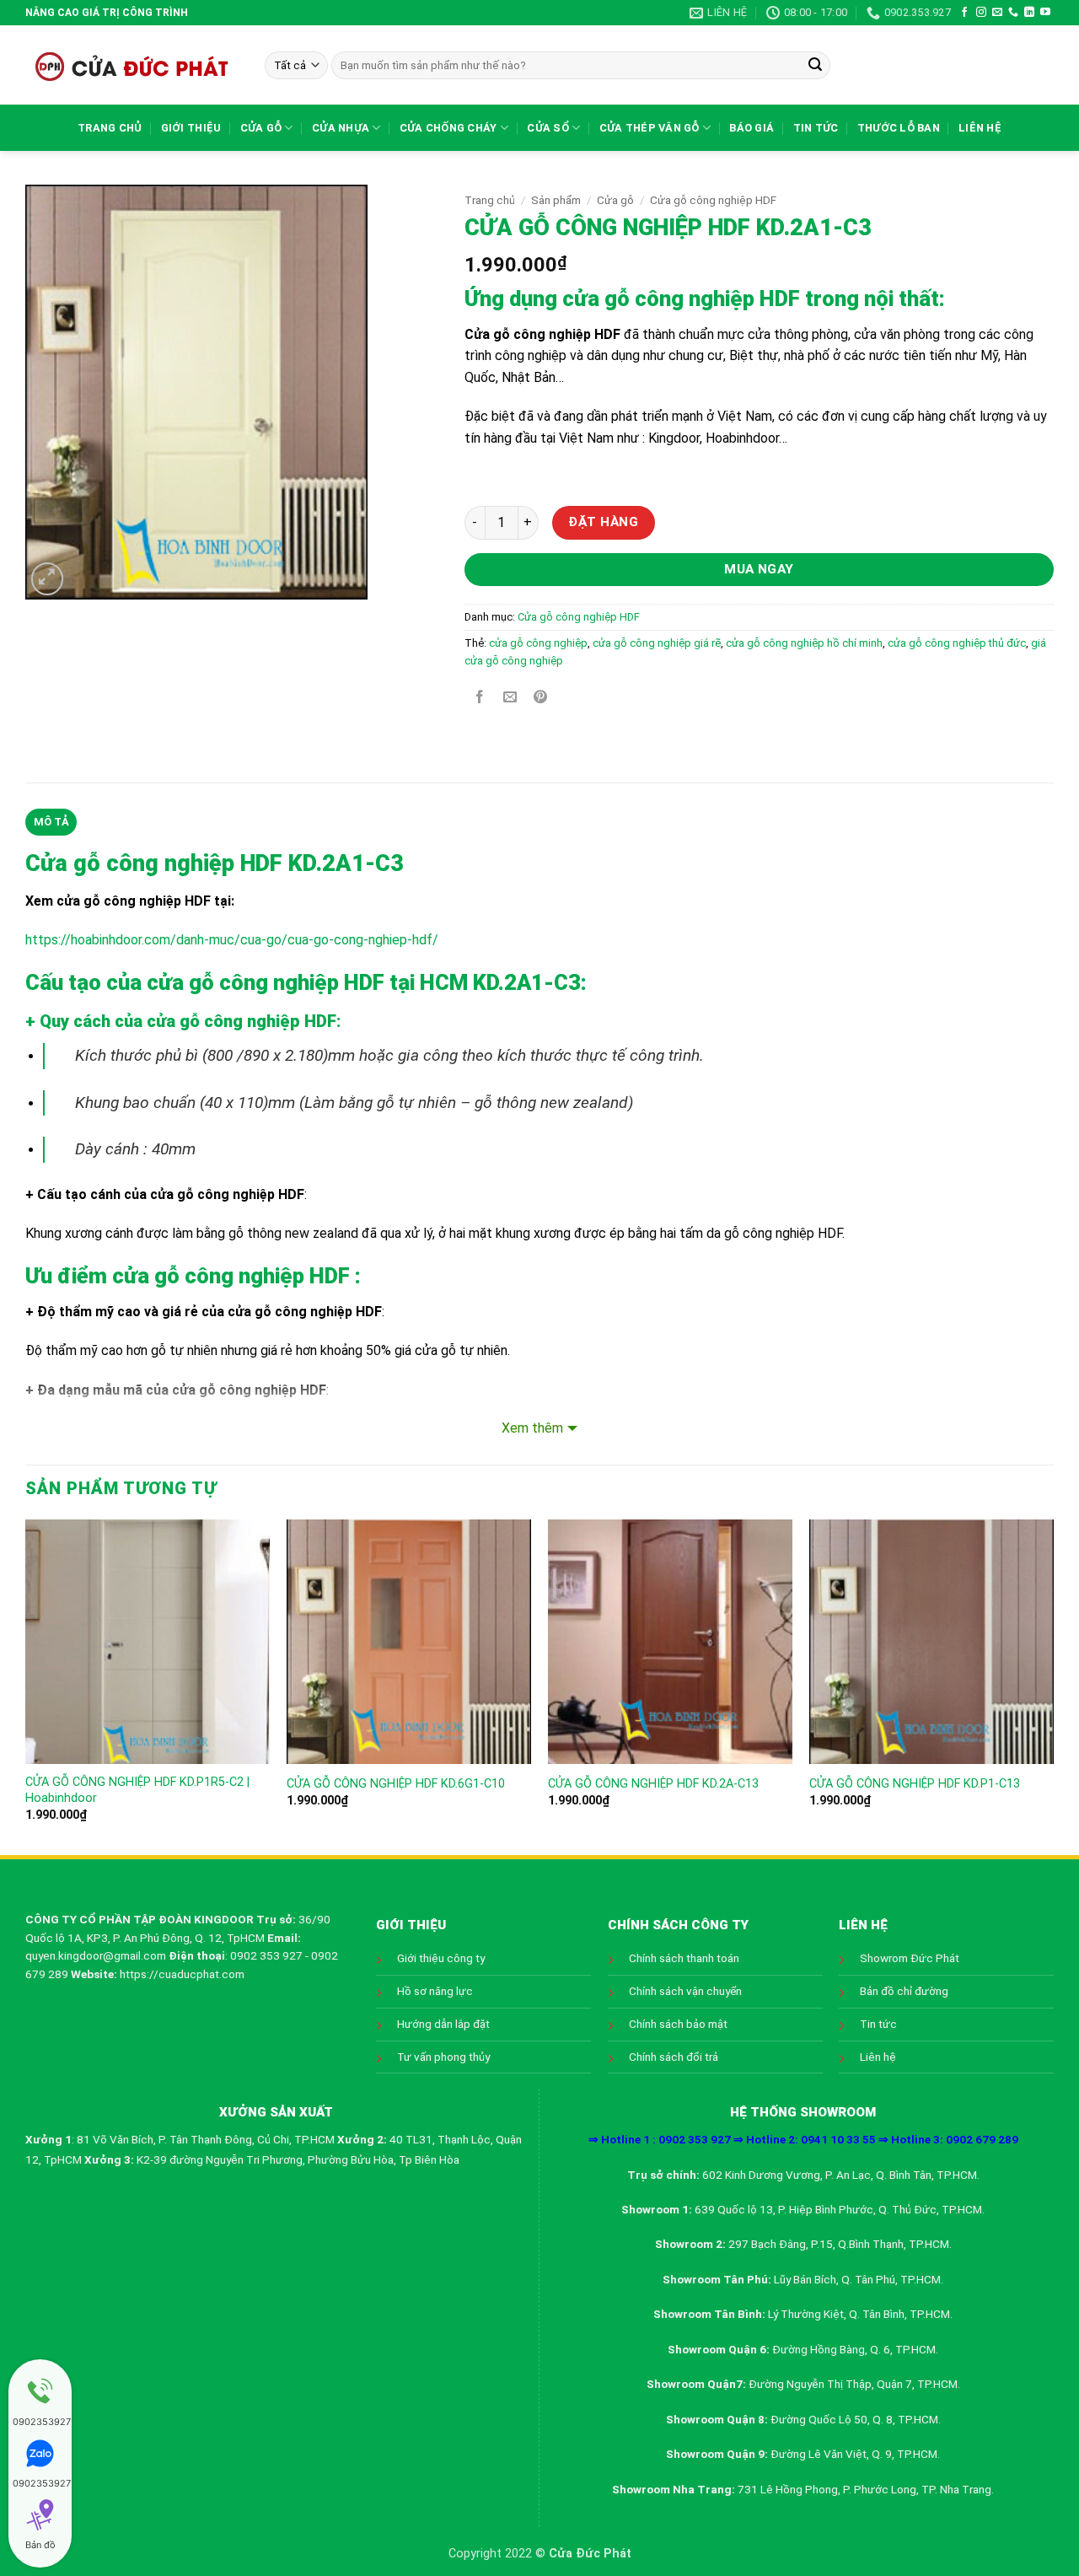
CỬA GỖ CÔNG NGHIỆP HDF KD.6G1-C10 (396, 1784)
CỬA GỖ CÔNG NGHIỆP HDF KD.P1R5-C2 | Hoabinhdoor (137, 1790)
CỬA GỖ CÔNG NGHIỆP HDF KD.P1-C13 (915, 1784)
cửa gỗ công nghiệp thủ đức (957, 643)
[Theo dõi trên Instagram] (981, 13)
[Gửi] (815, 66)
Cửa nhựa (341, 128)
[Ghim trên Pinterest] (541, 699)
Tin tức (816, 128)
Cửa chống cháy (448, 128)
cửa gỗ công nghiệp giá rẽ (657, 643)
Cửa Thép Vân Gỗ (650, 128)
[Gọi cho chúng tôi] (1013, 13)
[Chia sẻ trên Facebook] (479, 699)
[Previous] (26, 1686)
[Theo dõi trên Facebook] (964, 13)
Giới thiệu (191, 128)
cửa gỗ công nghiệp (538, 643)
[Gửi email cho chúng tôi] (997, 13)
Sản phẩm (556, 200)
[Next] (1053, 1686)
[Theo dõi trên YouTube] (1045, 13)
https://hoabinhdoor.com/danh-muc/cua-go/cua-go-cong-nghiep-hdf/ (232, 940)
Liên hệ (980, 128)
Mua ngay (759, 569)
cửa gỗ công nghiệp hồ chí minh (804, 643)
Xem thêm (532, 1428)
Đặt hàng (603, 522)
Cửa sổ (548, 128)
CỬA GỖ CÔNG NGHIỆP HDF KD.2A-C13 (653, 1784)
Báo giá (752, 128)
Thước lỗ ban (899, 128)
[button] (48, 579)
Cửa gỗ (261, 128)
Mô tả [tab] (51, 822)
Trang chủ (110, 128)
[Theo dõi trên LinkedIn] (1029, 13)
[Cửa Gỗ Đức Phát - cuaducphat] (132, 65)
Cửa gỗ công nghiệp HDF (713, 200)
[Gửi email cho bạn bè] (510, 699)
